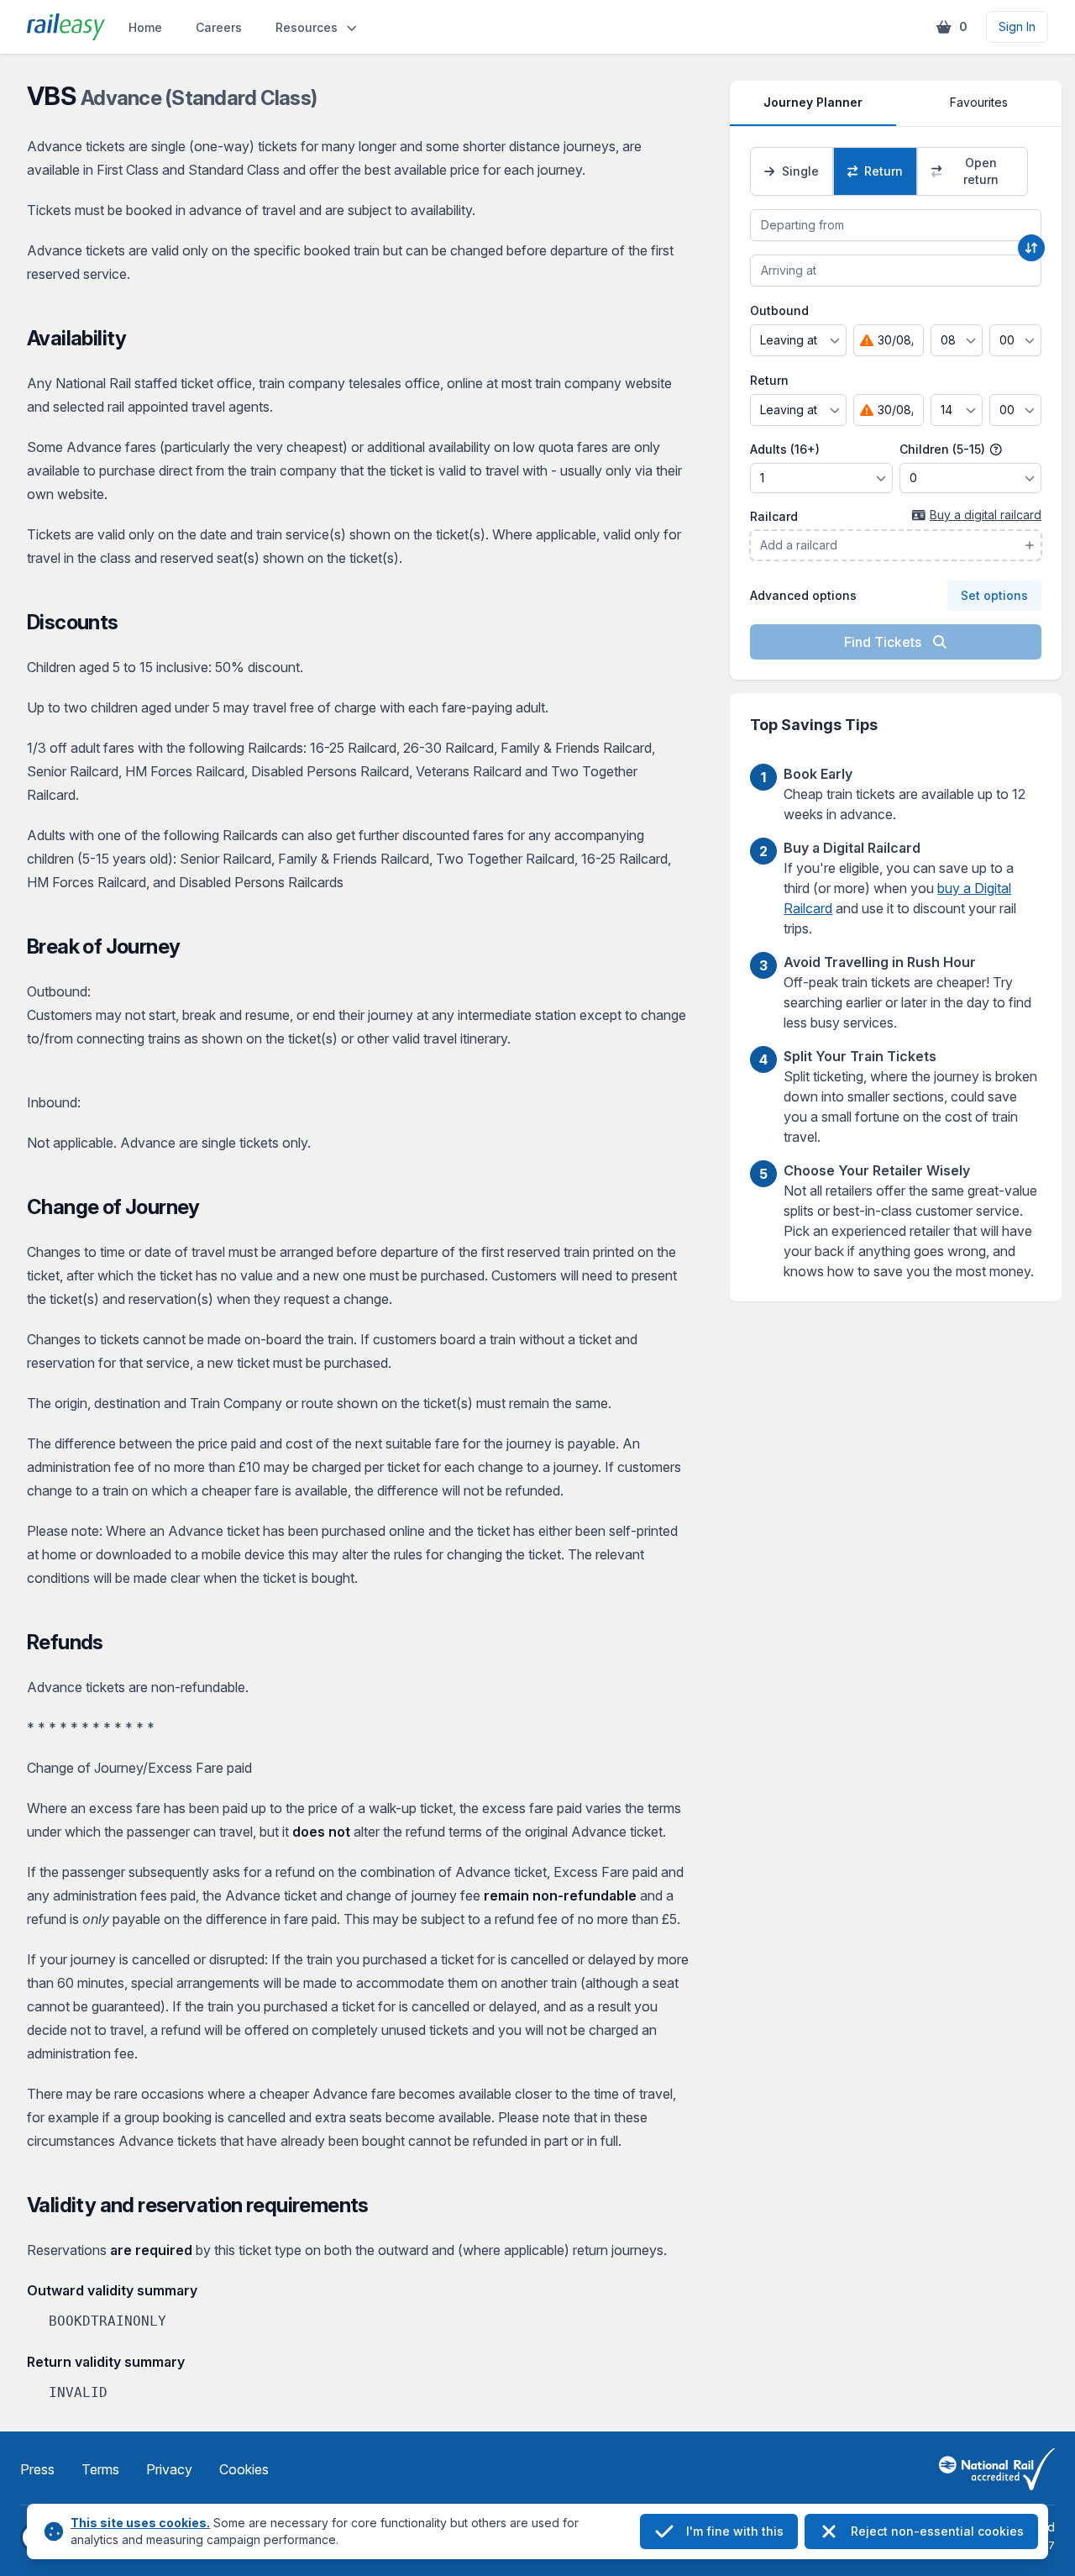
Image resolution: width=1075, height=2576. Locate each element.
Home (145, 27)
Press (37, 2469)
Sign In (1017, 26)
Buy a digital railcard (986, 515)
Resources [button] (307, 27)
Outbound (779, 310)
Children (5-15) (944, 449)
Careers (219, 27)
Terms (100, 2469)
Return (769, 380)
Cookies (244, 2469)
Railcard (774, 516)
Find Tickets (884, 642)
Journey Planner (813, 102)
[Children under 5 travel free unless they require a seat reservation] (996, 449)
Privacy (169, 2469)
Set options (994, 595)
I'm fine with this (735, 2531)
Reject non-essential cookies (937, 2531)
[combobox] (896, 225)
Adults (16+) (785, 449)
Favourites (979, 102)
